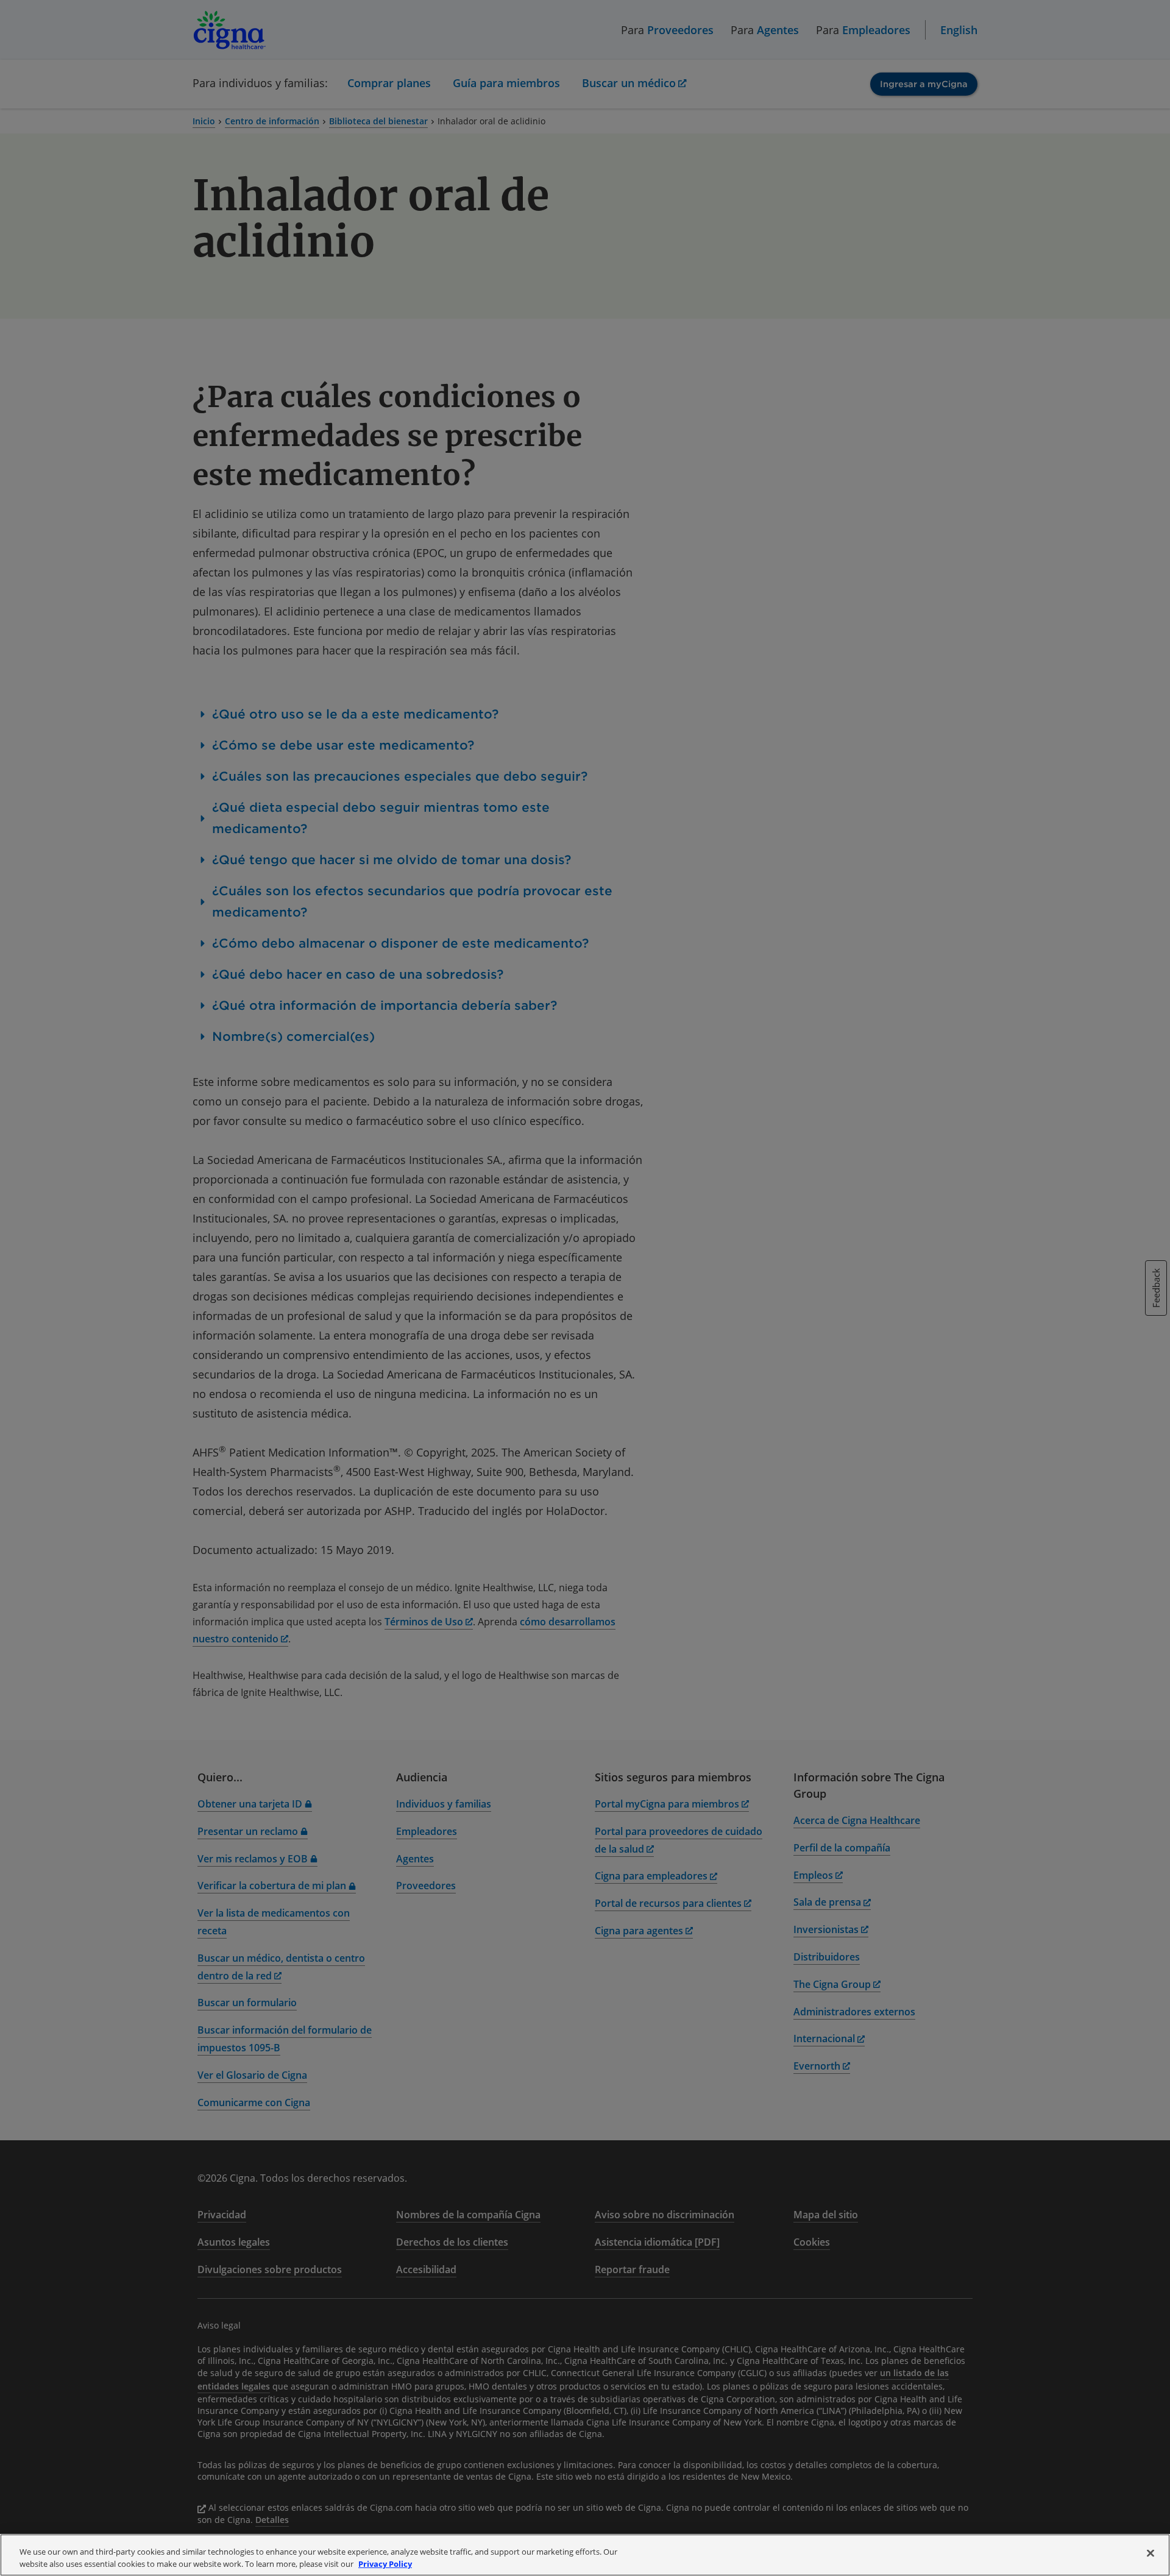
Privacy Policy (385, 2563)
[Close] (1150, 2553)
